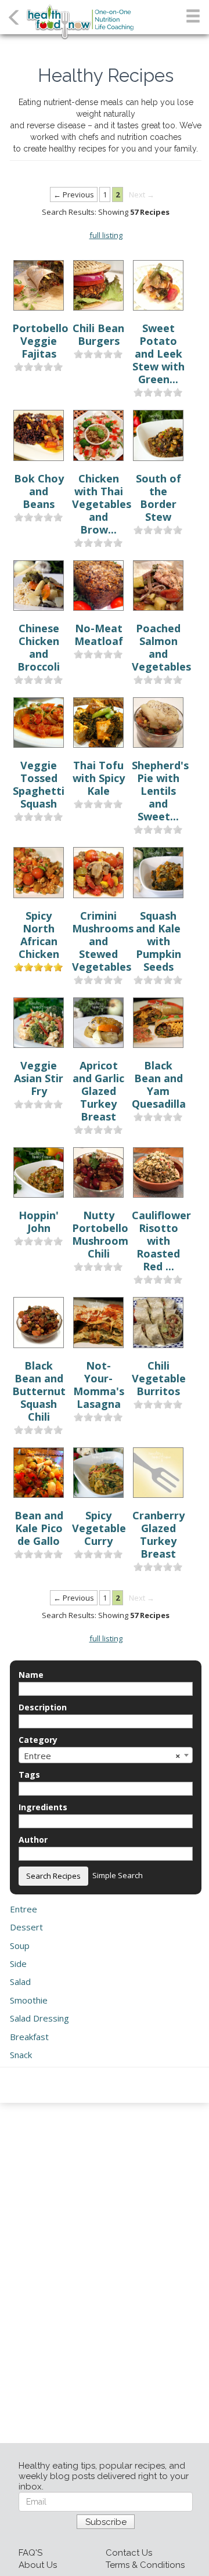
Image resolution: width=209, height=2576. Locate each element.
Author (33, 1840)
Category (38, 1740)
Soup (20, 1945)
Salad (20, 1981)
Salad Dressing (39, 2018)
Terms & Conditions (145, 2565)
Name (31, 1675)
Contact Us (129, 2553)
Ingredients (43, 1807)
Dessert (26, 1927)
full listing (106, 235)
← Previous (74, 194)
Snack (21, 2055)
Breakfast (29, 2037)
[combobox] (106, 1755)
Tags (29, 1775)
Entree (24, 1909)
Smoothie (29, 2000)
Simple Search (118, 1875)
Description (43, 1707)
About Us (38, 2565)
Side (18, 1963)
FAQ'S (30, 2553)
